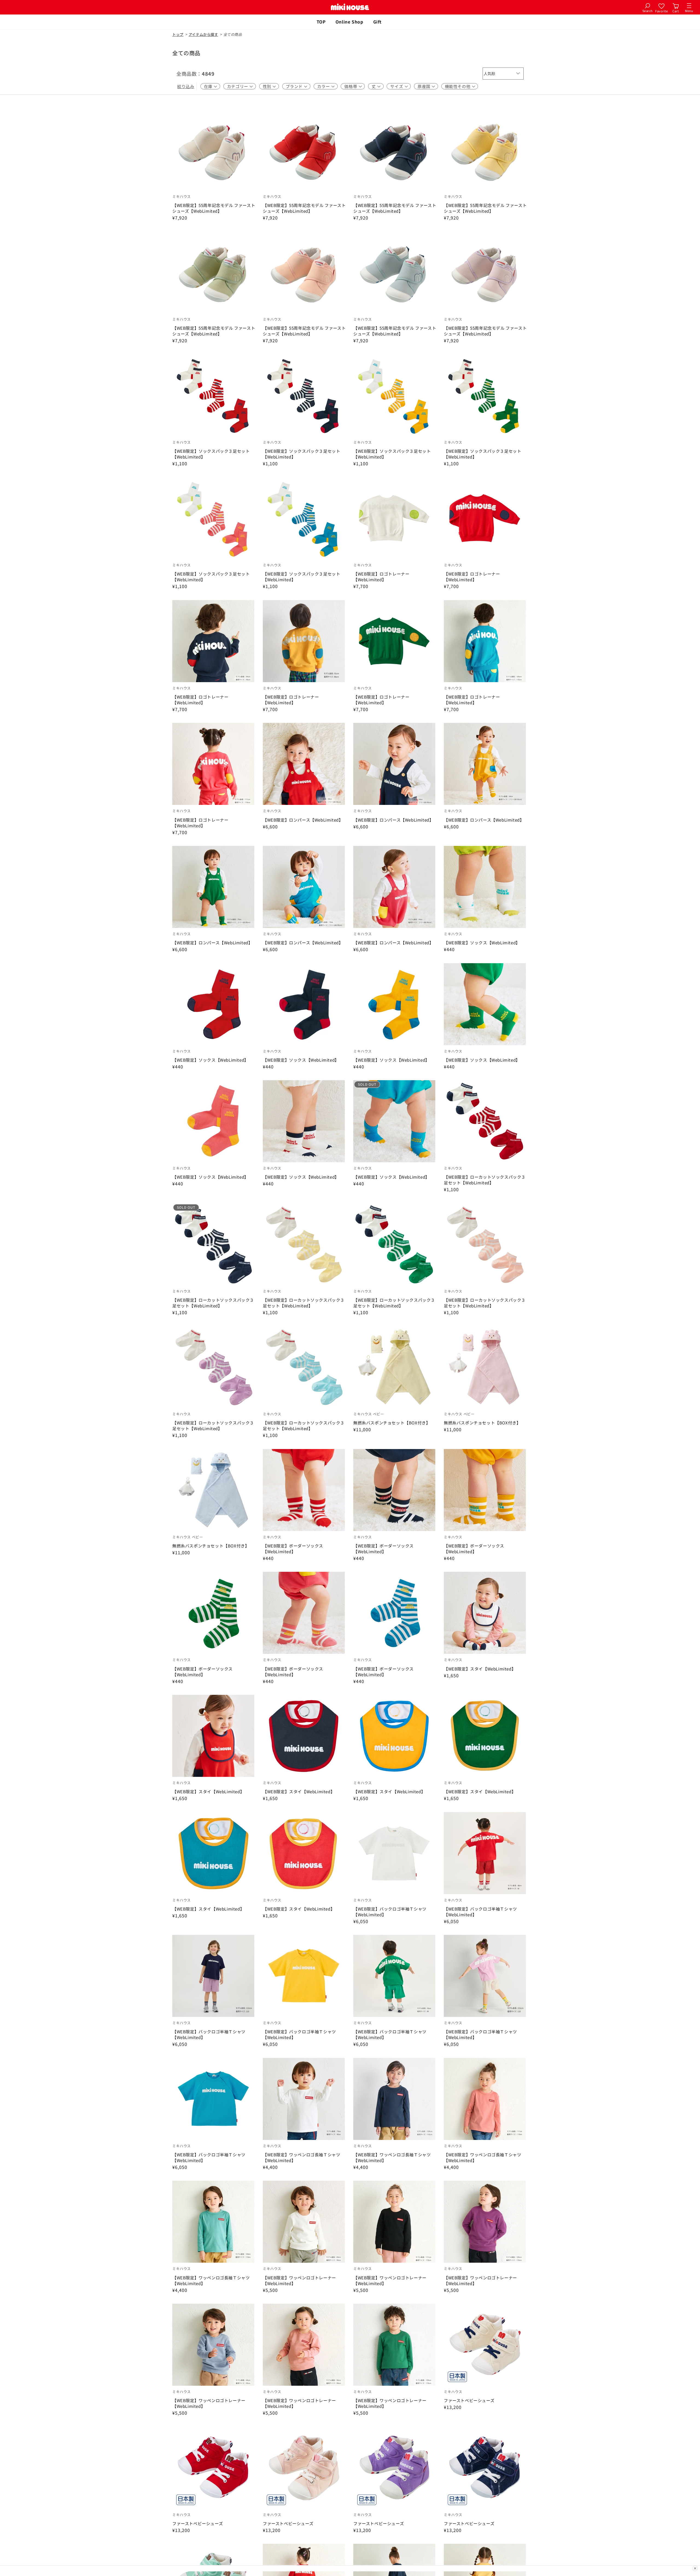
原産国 (424, 86)
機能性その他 (458, 86)
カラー (324, 86)
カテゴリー (238, 86)
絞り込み (186, 86)
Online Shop (349, 22)
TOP (321, 22)
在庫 (208, 86)
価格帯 (351, 86)
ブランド (294, 86)
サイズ (397, 86)
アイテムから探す (203, 34)
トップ (178, 34)
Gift (377, 22)
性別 (267, 86)
